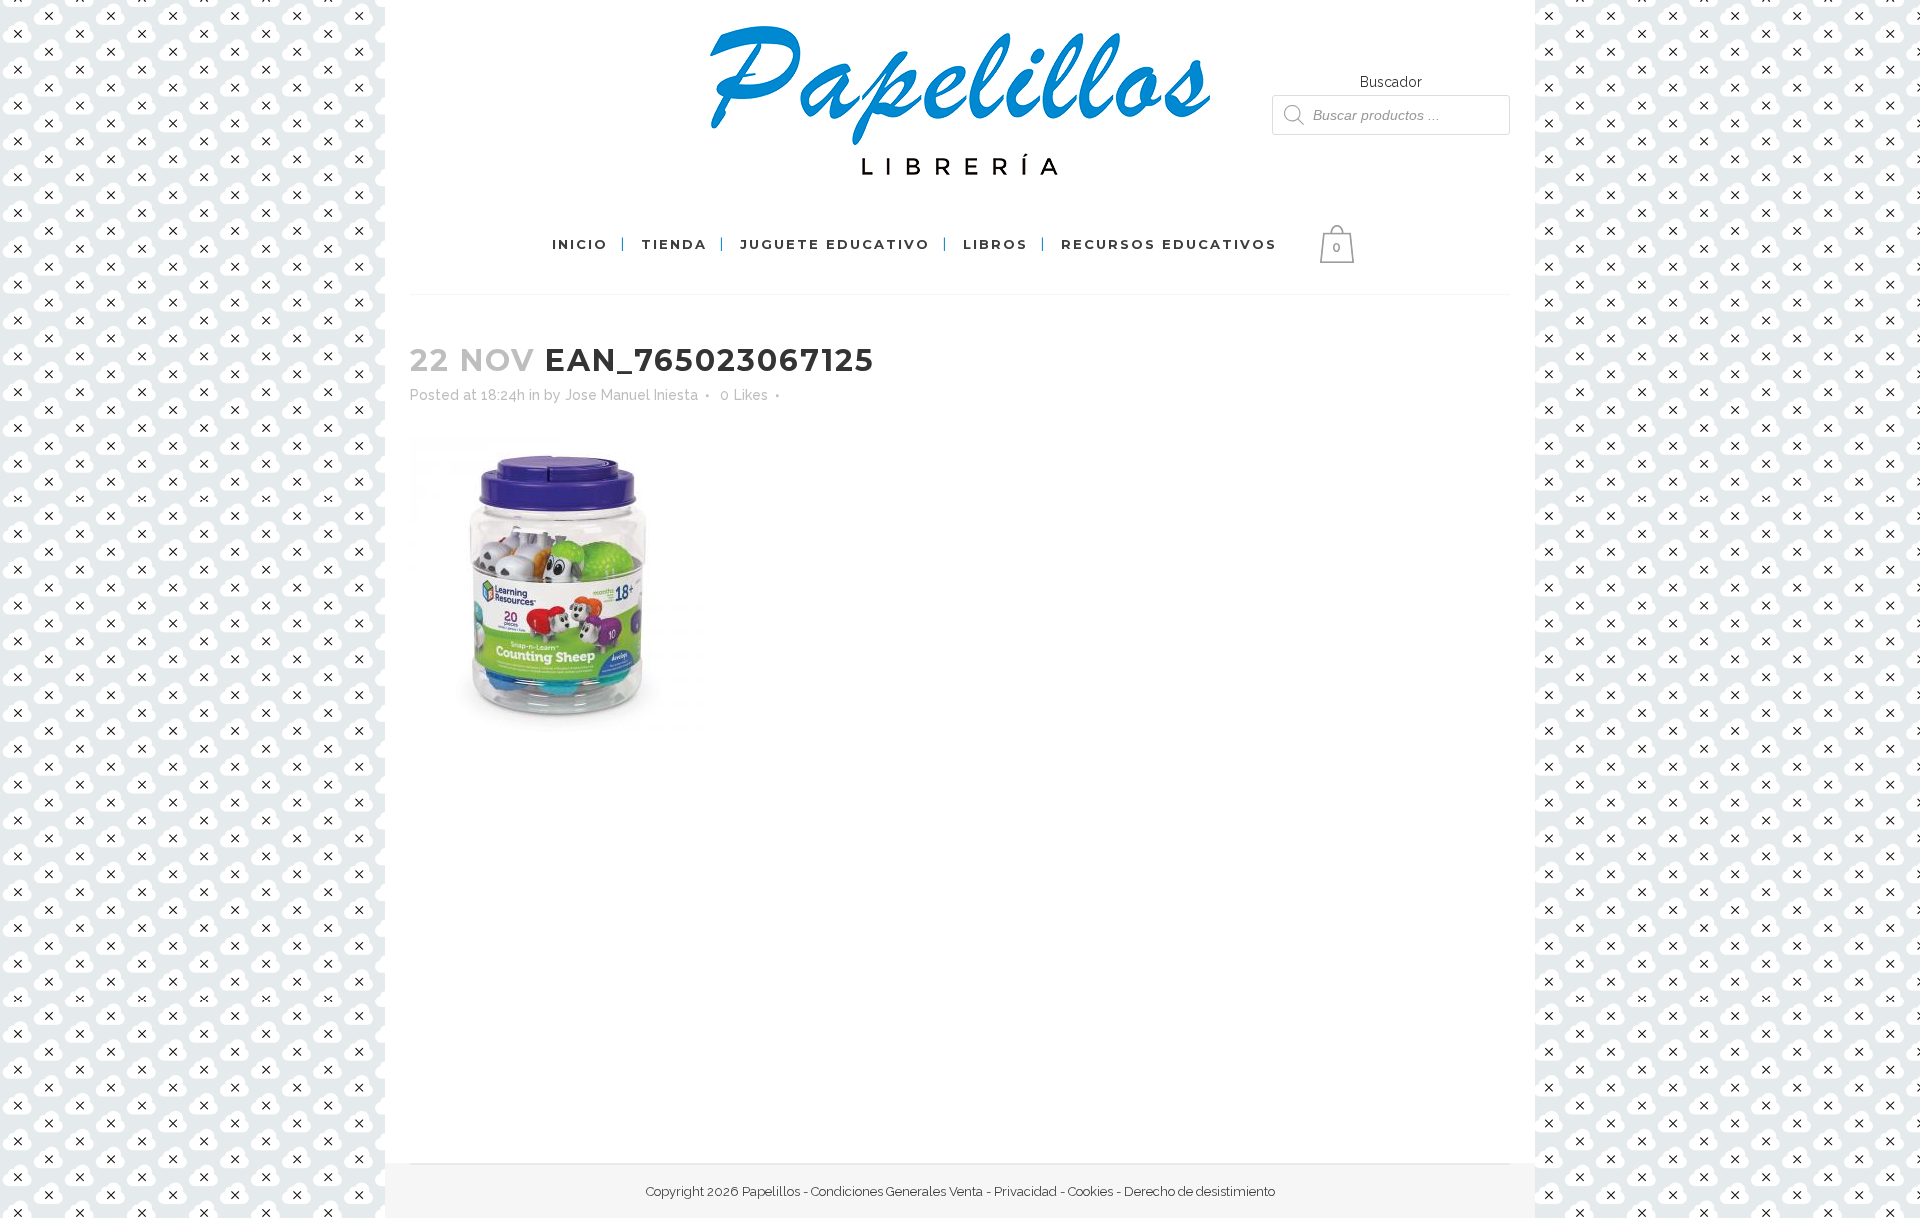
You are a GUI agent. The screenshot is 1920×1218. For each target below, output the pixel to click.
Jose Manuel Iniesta (631, 395)
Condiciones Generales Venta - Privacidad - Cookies (962, 1191)
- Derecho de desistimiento (1194, 1191)
